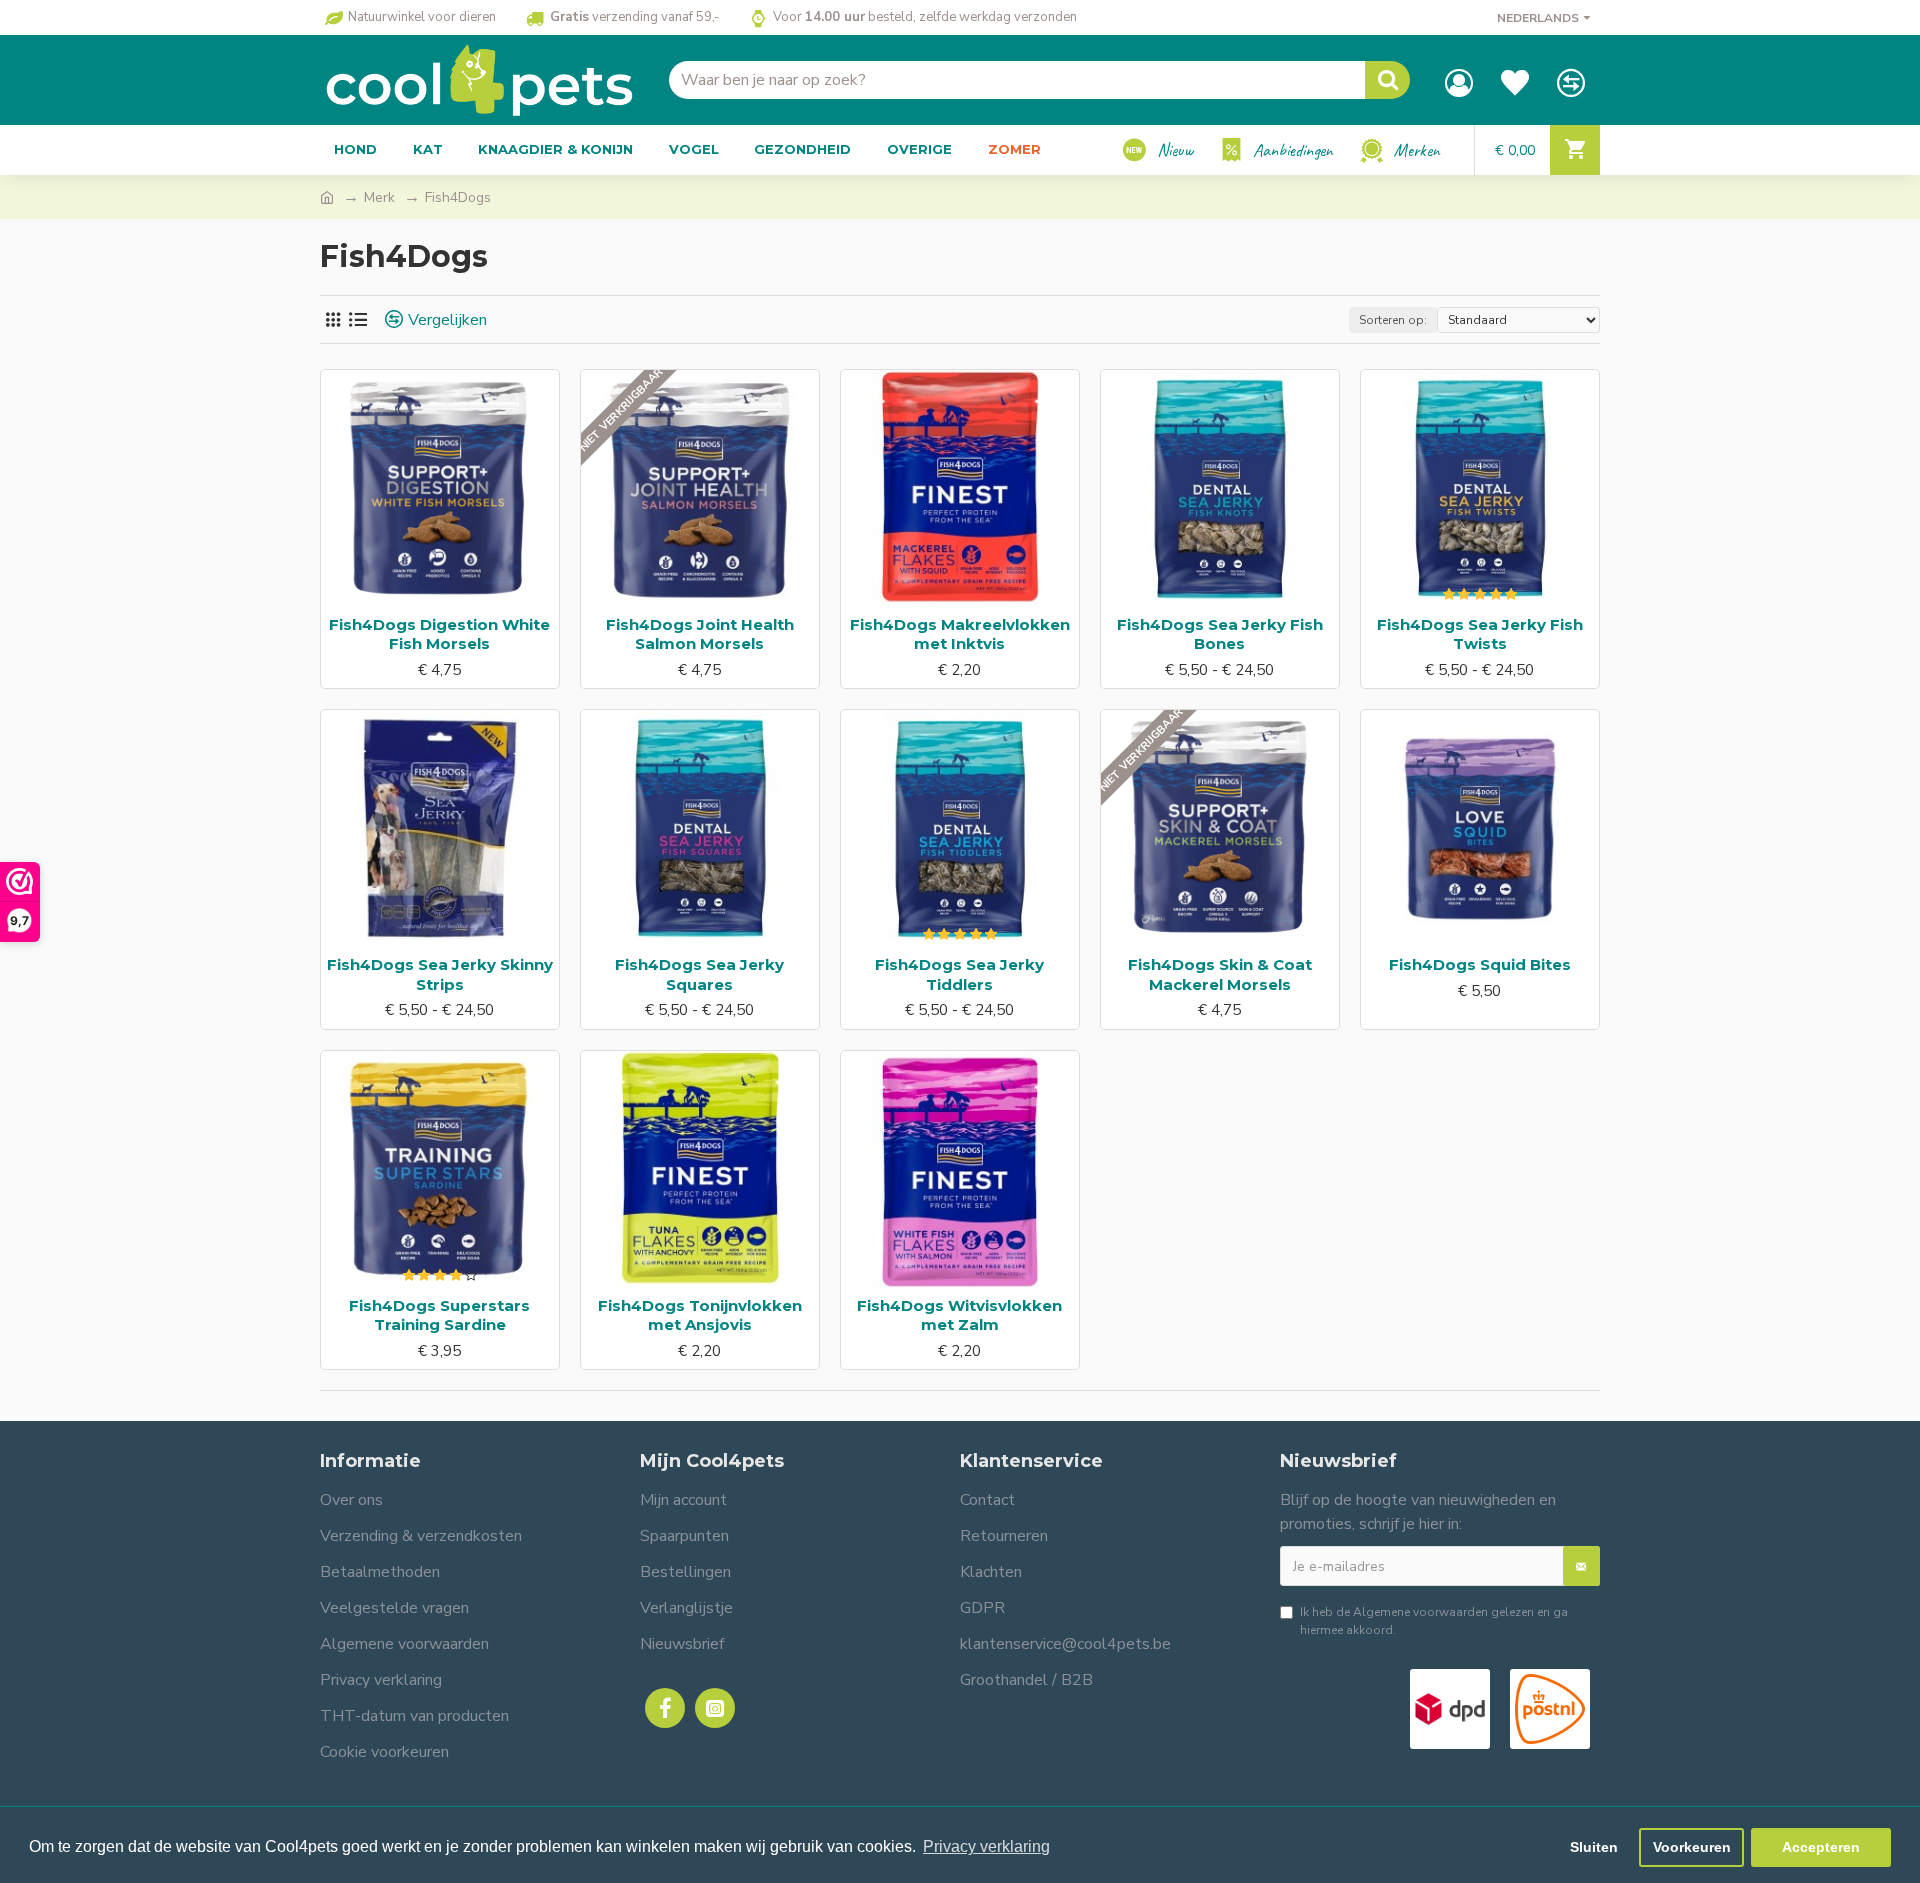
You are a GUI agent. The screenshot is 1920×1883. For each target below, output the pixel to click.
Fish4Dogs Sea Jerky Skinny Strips (440, 974)
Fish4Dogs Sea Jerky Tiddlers (959, 974)
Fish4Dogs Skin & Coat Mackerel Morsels (1220, 974)
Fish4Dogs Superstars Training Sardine (439, 1315)
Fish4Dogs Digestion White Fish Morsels (439, 634)
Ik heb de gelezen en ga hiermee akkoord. (1434, 1621)
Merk (379, 197)
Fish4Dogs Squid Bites (1480, 964)
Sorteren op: (1393, 320)
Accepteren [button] (1821, 1847)
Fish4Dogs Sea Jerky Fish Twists (1480, 634)
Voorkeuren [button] (1692, 1847)
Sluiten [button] (1594, 1847)
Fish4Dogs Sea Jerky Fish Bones (1220, 634)
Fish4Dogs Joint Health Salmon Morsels (700, 634)
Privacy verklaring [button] (986, 1846)
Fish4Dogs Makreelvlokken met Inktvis (960, 634)
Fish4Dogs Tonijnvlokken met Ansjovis (700, 1315)
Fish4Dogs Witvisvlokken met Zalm (959, 1315)
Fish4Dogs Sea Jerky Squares (699, 974)
